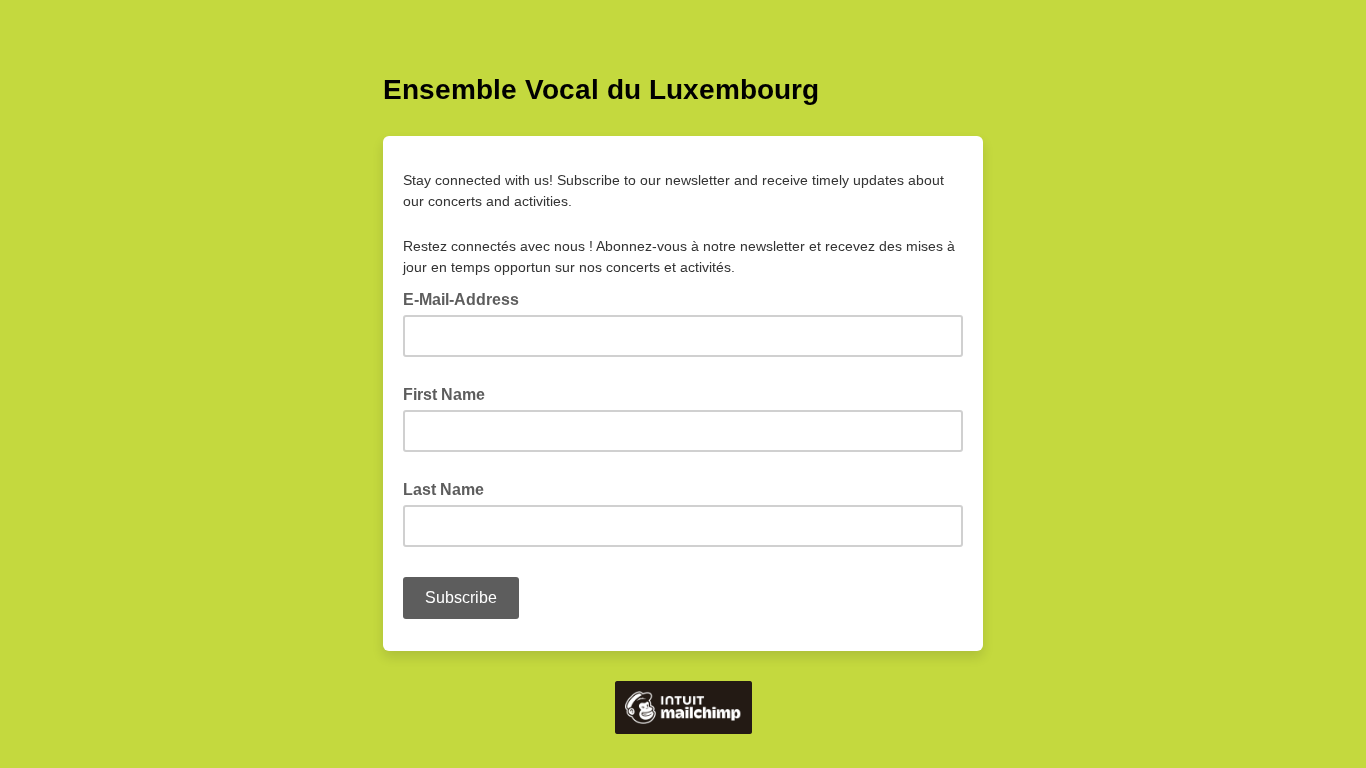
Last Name (443, 489)
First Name (444, 394)
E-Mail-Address (467, 298)
